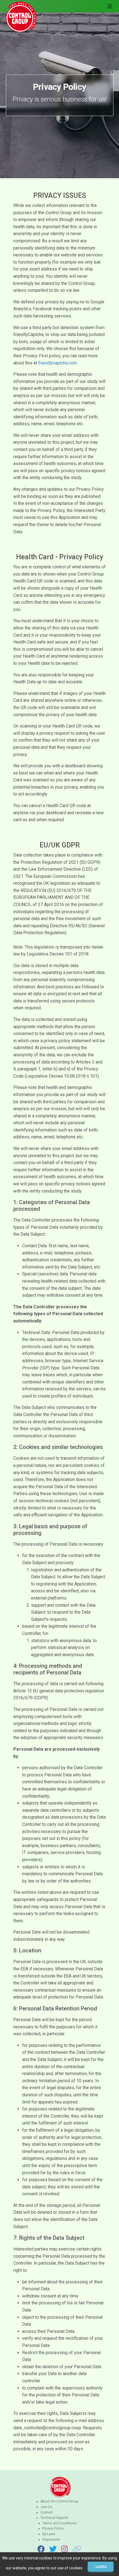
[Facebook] (41, 2549)
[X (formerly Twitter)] (53, 2549)
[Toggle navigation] (110, 6)
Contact (47, 2512)
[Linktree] (77, 2549)
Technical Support (54, 2518)
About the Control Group (59, 2501)
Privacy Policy (53, 2528)
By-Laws (49, 2534)
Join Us (46, 2507)
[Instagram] (64, 2549)
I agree (101, 2567)
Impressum (51, 2540)
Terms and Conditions (59, 2523)
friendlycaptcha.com (58, 363)
